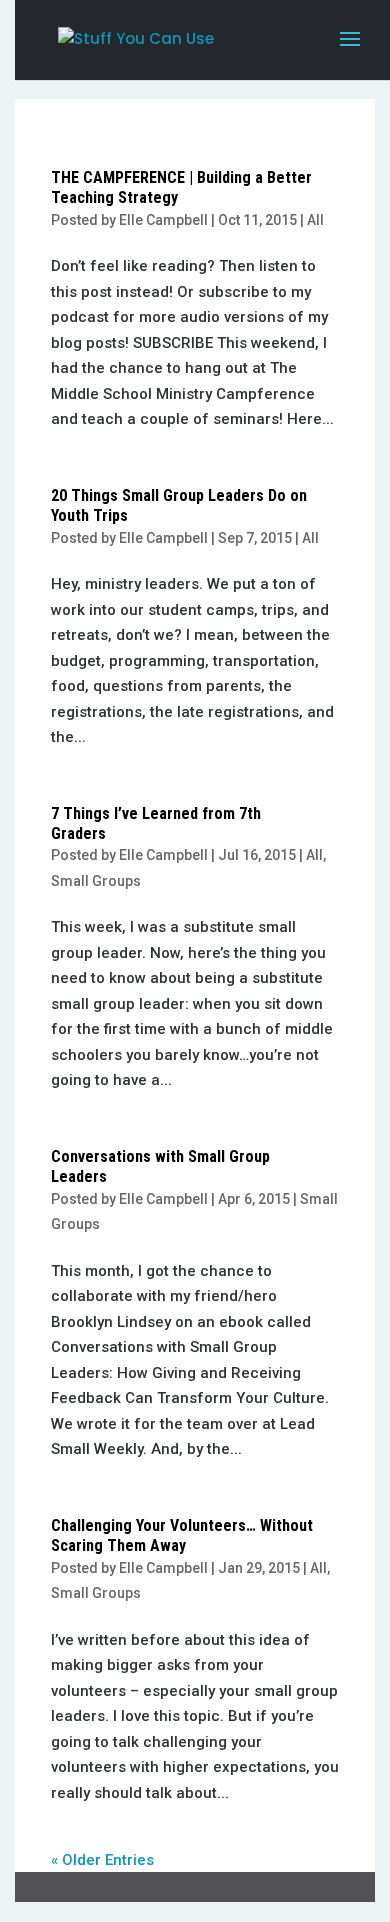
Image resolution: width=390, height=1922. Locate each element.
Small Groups (96, 881)
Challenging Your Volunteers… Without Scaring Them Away (182, 1535)
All (315, 220)
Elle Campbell (163, 220)
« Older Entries (102, 1860)
